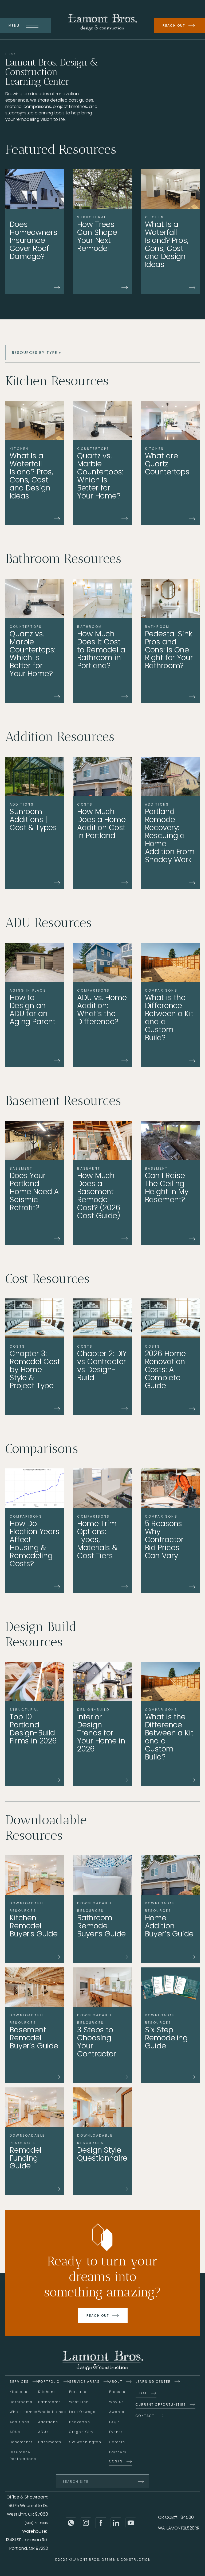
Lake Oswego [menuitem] (82, 2412)
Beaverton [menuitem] (80, 2422)
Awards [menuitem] (117, 2412)
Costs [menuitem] (116, 2461)
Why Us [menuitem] (117, 2402)
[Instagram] (86, 2523)
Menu (14, 26)
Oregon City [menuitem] (81, 2432)
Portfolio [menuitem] (49, 2382)
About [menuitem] (116, 2382)
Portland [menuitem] (78, 2392)
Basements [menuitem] (21, 2442)
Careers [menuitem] (117, 2442)
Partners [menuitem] (118, 2452)
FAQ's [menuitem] (115, 2422)
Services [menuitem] (19, 2382)
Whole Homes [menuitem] (24, 2412)
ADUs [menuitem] (15, 2432)
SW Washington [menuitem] (85, 2442)
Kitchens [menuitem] (19, 2392)
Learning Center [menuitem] (153, 2382)
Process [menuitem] (117, 2392)
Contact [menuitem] (145, 2416)
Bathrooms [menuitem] (21, 2402)
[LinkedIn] (116, 2523)
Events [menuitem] (116, 2432)
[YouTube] (131, 2523)
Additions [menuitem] (20, 2422)
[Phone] (71, 2523)
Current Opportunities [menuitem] (161, 2405)
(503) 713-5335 (36, 2523)
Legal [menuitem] (141, 2393)
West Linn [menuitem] (79, 2402)
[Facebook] (101, 2523)
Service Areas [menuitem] (84, 2382)
